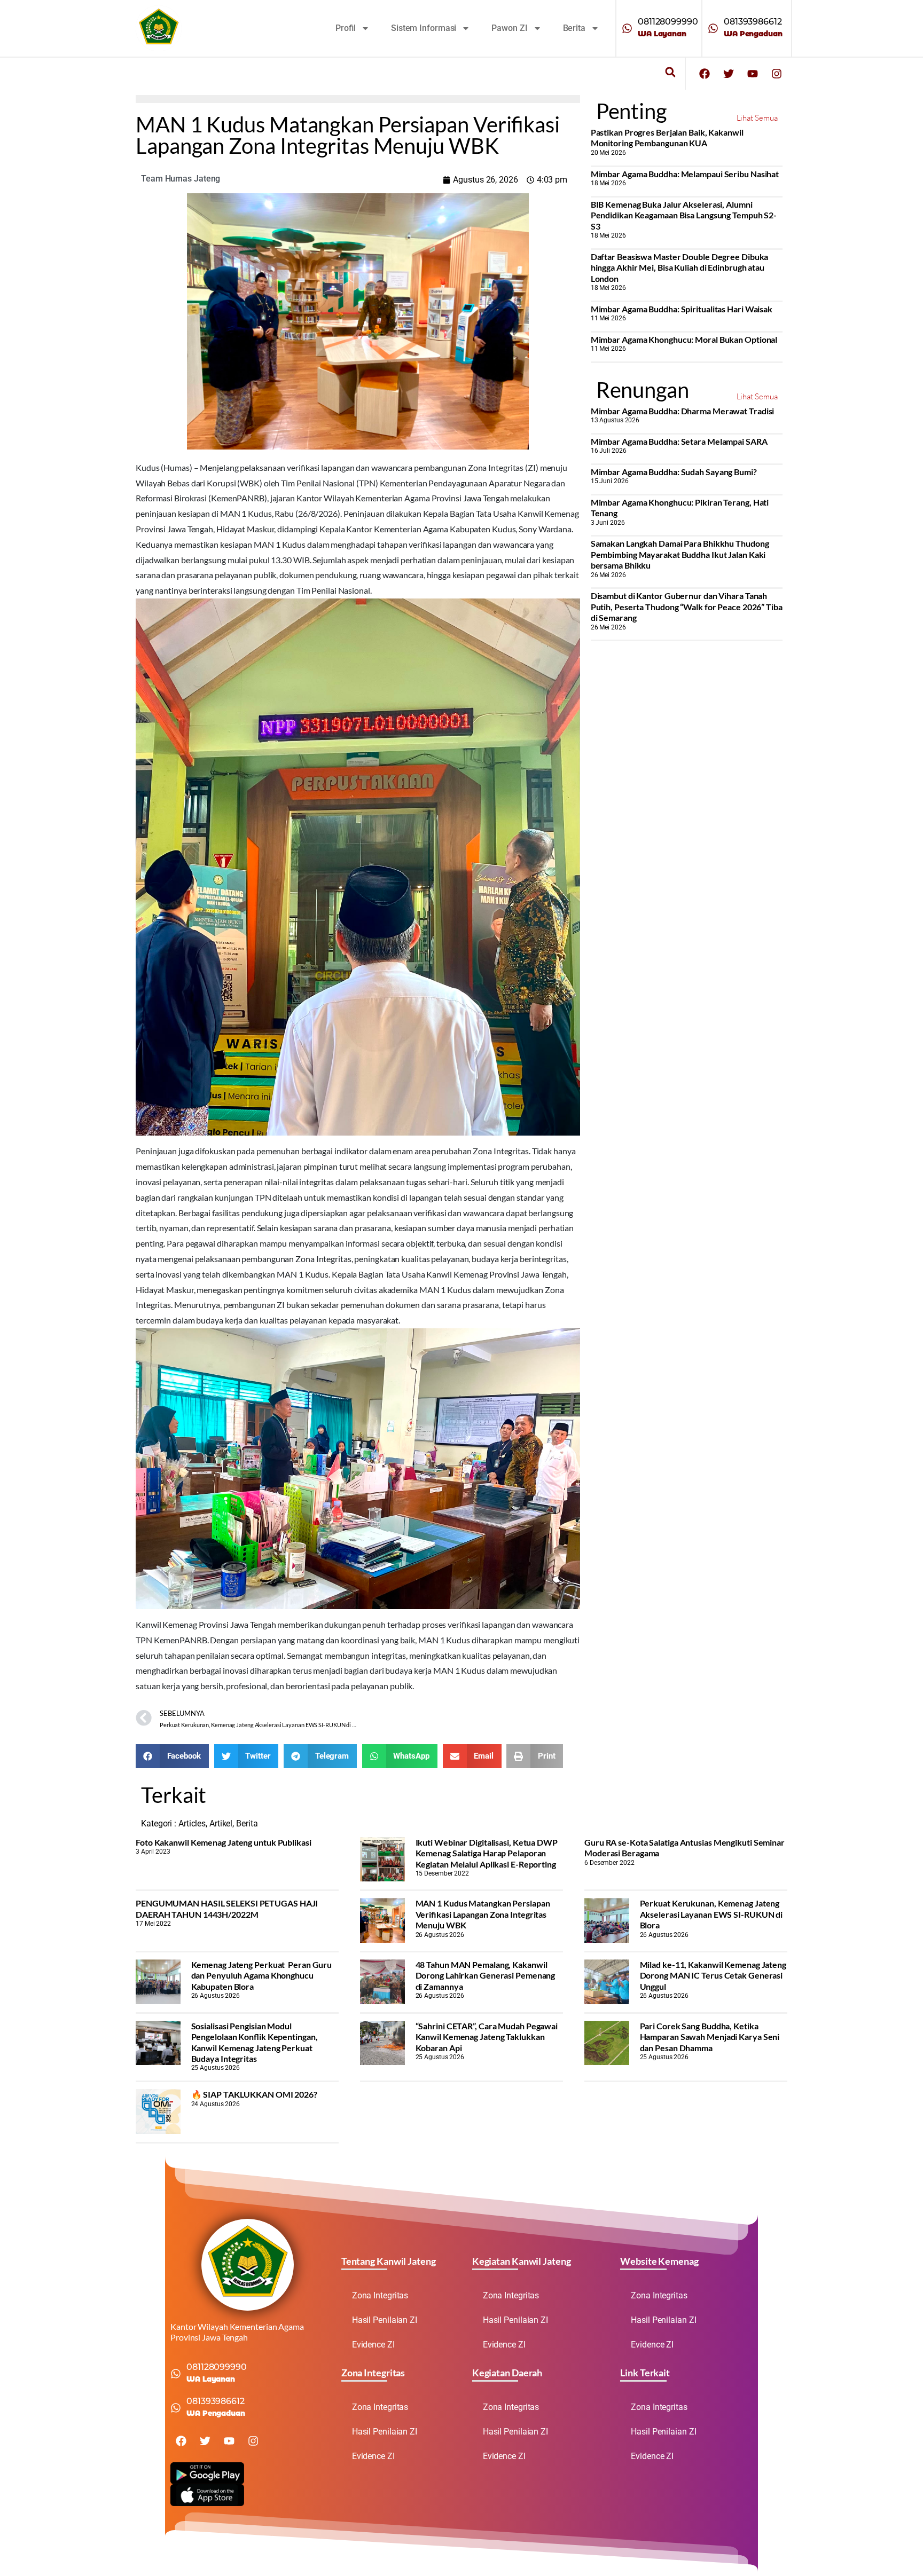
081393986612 (753, 22)
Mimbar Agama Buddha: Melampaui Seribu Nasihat (685, 174)
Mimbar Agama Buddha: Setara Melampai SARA (679, 441)
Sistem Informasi (424, 28)
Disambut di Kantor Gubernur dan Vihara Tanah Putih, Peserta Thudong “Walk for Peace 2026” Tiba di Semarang (687, 606)
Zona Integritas (380, 2295)
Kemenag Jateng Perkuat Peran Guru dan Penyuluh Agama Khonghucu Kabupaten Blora (262, 1975)
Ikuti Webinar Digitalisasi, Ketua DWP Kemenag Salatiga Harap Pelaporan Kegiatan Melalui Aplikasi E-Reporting (487, 1853)
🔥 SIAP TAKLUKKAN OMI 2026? (254, 2094)
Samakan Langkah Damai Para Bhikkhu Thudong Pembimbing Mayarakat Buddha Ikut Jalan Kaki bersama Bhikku (680, 554)
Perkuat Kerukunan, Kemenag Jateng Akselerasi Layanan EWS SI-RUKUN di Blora (711, 1914)
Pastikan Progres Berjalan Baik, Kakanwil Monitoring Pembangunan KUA (667, 137)
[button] (670, 72)
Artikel (221, 1823)
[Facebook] (705, 74)
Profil (346, 28)
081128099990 (668, 22)
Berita (574, 28)
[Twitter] (729, 74)
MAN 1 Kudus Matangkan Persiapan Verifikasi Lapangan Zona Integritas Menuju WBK (483, 1914)
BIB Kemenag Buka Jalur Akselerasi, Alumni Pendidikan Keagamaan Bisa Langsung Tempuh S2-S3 (684, 215)
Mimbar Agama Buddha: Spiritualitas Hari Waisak (682, 309)
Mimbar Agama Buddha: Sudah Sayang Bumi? (674, 472)
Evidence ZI (373, 2345)
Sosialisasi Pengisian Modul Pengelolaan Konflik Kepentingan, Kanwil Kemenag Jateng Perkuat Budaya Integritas (255, 2042)
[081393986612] (713, 28)
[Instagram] (777, 74)
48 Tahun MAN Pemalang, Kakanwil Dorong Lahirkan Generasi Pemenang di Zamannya (486, 1975)
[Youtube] (753, 74)
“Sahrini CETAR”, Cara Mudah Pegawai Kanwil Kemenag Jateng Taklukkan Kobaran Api (487, 2037)
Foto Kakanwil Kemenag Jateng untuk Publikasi (224, 1842)
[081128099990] (627, 28)
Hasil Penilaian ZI (385, 2320)
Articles (192, 1823)
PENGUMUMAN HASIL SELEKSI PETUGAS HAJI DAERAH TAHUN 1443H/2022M (227, 1908)
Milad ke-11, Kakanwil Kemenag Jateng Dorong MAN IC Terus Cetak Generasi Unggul (713, 1975)
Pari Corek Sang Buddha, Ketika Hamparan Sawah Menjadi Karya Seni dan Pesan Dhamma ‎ (710, 2037)
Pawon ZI (509, 28)
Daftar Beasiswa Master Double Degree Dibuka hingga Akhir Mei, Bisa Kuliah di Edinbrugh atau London (680, 267)
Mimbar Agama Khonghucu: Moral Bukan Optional (684, 339)
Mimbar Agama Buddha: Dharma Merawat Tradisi (683, 411)
